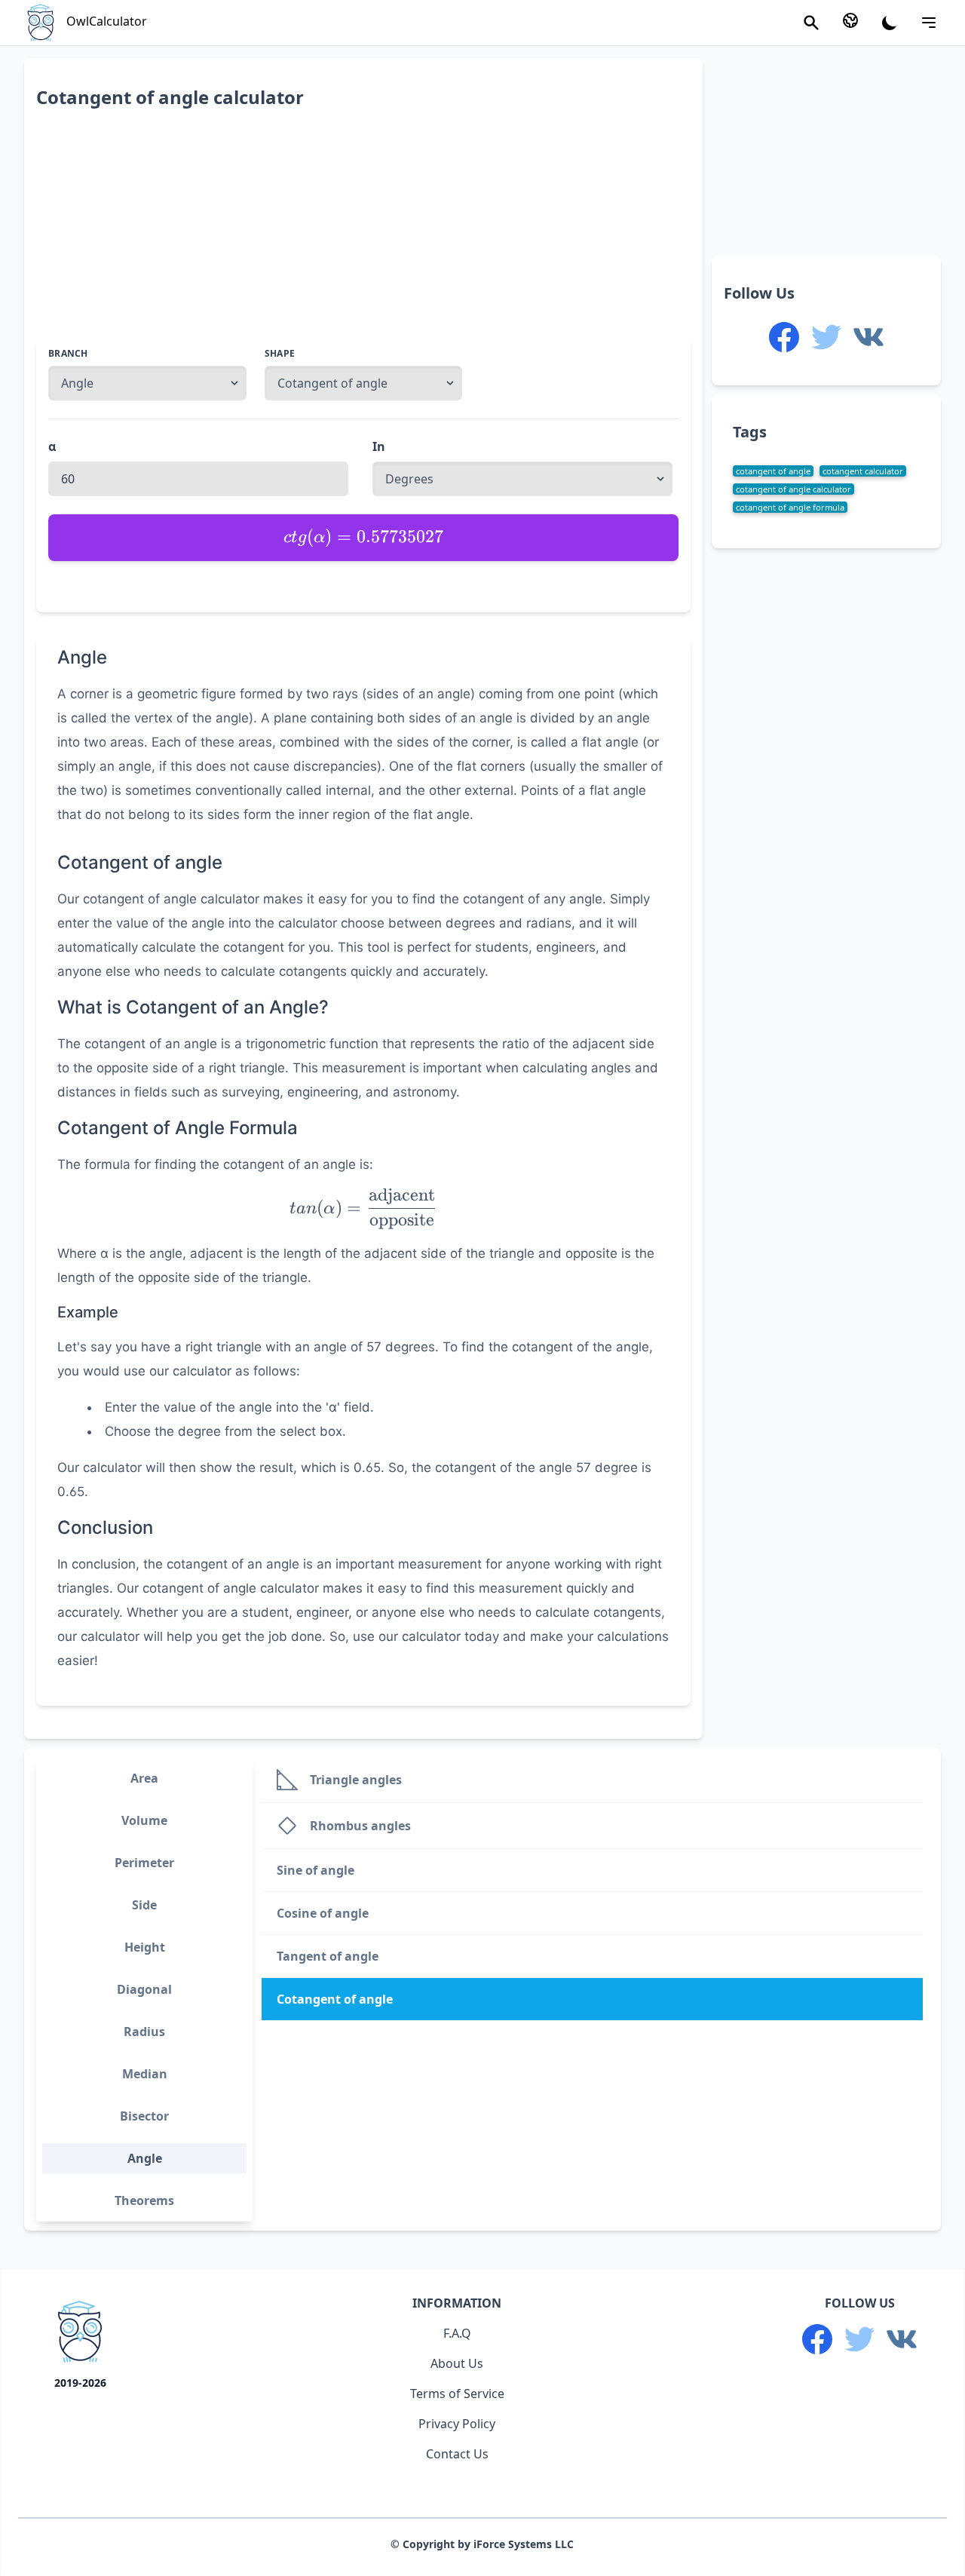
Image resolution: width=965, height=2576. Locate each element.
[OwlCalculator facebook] (784, 337)
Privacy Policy (457, 2424)
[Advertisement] (363, 233)
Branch (68, 354)
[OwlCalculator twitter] (826, 337)
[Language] (850, 20)
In (379, 446)
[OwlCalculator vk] (868, 337)
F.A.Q (457, 2333)
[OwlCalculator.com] (80, 2335)
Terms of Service (457, 2394)
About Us (457, 2363)
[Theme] (890, 23)
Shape (280, 354)
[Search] (811, 23)
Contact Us (457, 2454)
